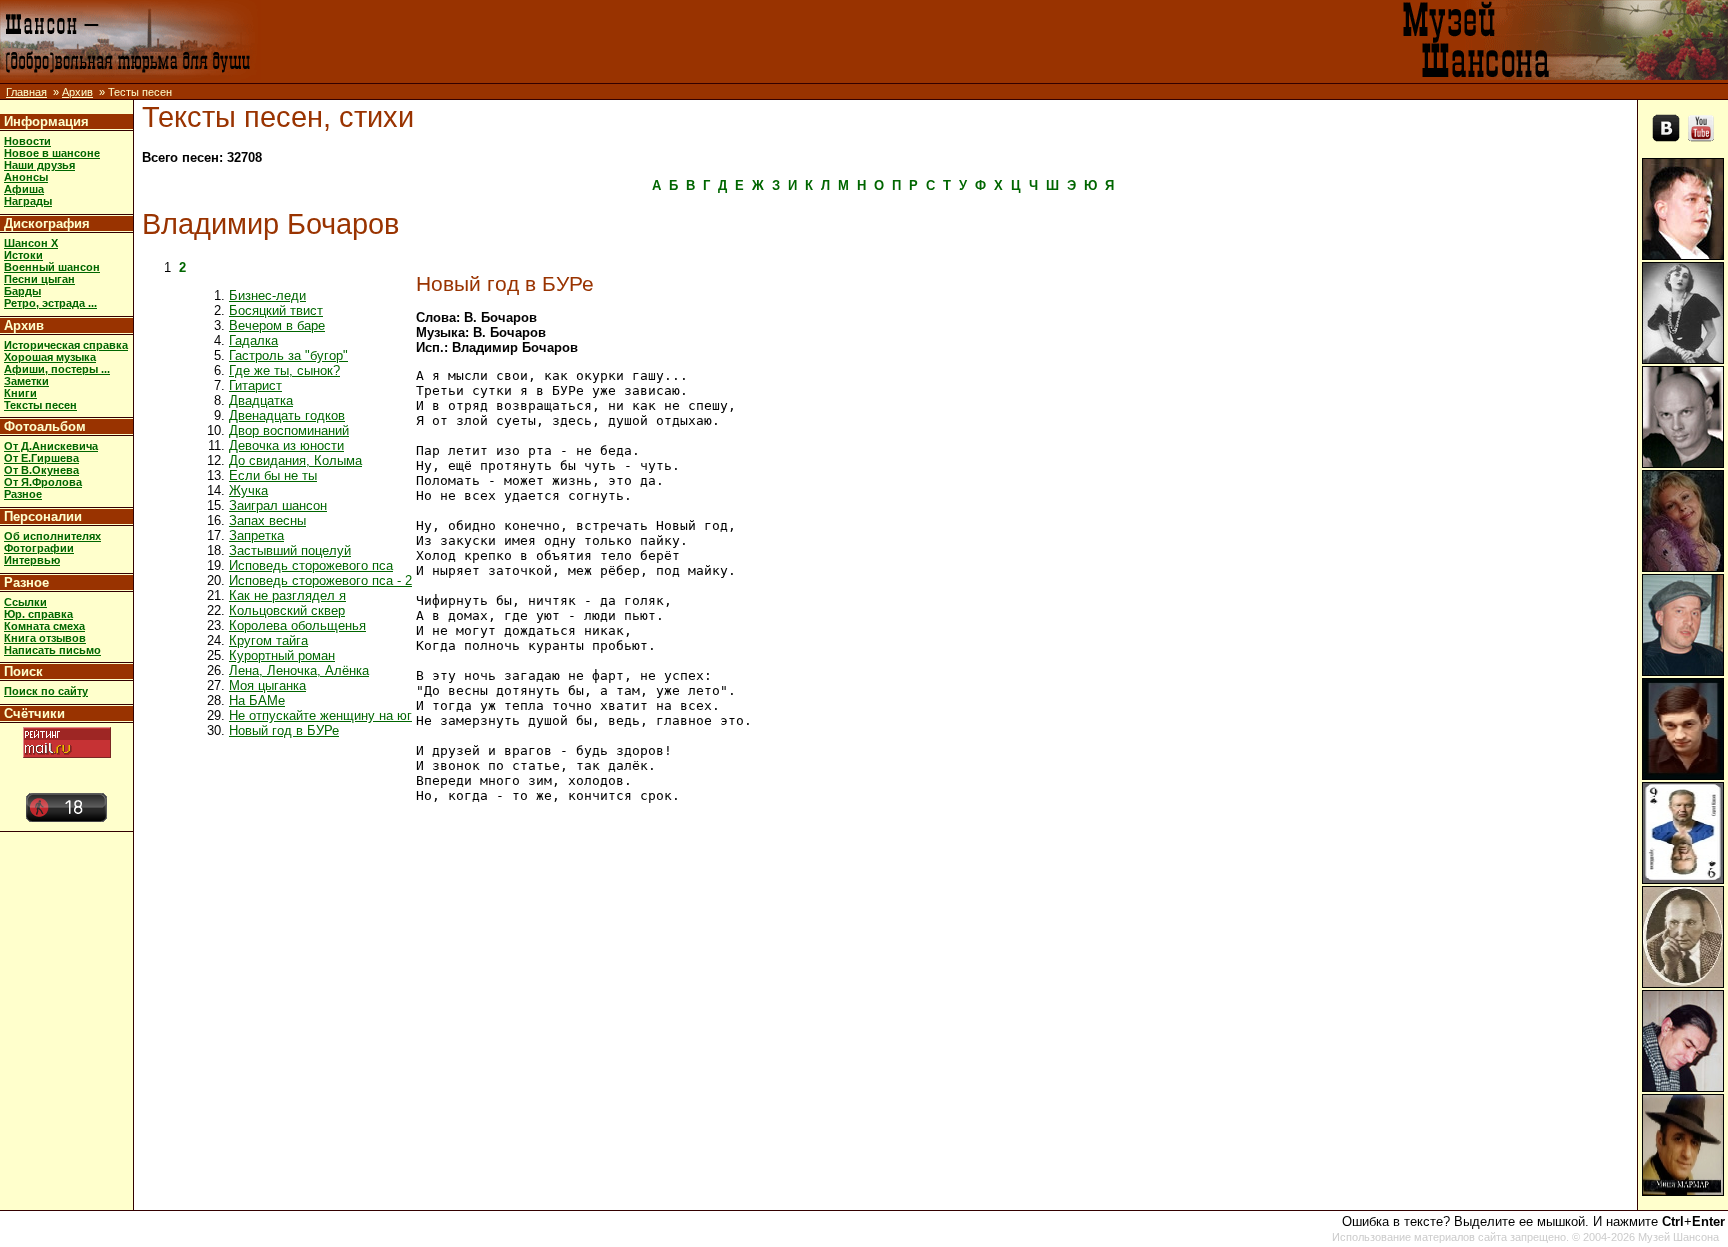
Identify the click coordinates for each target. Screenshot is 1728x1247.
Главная (26, 92)
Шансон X (31, 243)
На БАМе (257, 700)
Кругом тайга (268, 640)
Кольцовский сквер (287, 610)
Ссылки (25, 602)
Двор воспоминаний (289, 430)
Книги (20, 393)
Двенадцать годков (287, 415)
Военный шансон (52, 267)
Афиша (24, 189)
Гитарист (255, 385)
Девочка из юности (286, 445)
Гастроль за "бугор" (288, 355)
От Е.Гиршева (41, 458)
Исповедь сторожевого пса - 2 (320, 580)
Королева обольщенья (297, 625)
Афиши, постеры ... (57, 369)
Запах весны (267, 520)
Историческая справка (66, 345)
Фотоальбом (45, 426)
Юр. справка (38, 614)
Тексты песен (40, 405)
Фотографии (39, 548)
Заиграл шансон (278, 505)
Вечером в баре (277, 325)
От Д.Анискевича (51, 446)
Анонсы (26, 177)
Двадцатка (261, 400)
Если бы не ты (273, 475)
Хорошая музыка (50, 357)
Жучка (248, 490)
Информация (46, 121)
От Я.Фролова (43, 482)
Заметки (26, 381)
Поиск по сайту (46, 691)
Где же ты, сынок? (284, 370)
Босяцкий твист (276, 310)
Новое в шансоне (52, 153)
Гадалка (253, 340)
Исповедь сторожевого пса (311, 565)
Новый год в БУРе (284, 730)
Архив (77, 92)
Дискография (47, 223)
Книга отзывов (45, 638)
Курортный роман (282, 655)
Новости (27, 141)
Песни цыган (39, 279)
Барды (22, 291)
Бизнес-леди (267, 295)
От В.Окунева (41, 470)
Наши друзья (39, 165)
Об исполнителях (52, 536)
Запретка (256, 535)
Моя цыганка (267, 685)
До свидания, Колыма (295, 460)
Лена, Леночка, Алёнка (299, 670)
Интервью (32, 560)
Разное (23, 494)
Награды (28, 201)
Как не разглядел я (287, 595)
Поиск (23, 671)
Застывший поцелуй (290, 550)
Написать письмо (52, 650)
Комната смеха (44, 626)
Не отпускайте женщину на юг (320, 715)
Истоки (23, 255)
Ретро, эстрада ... (50, 303)
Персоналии (43, 516)
